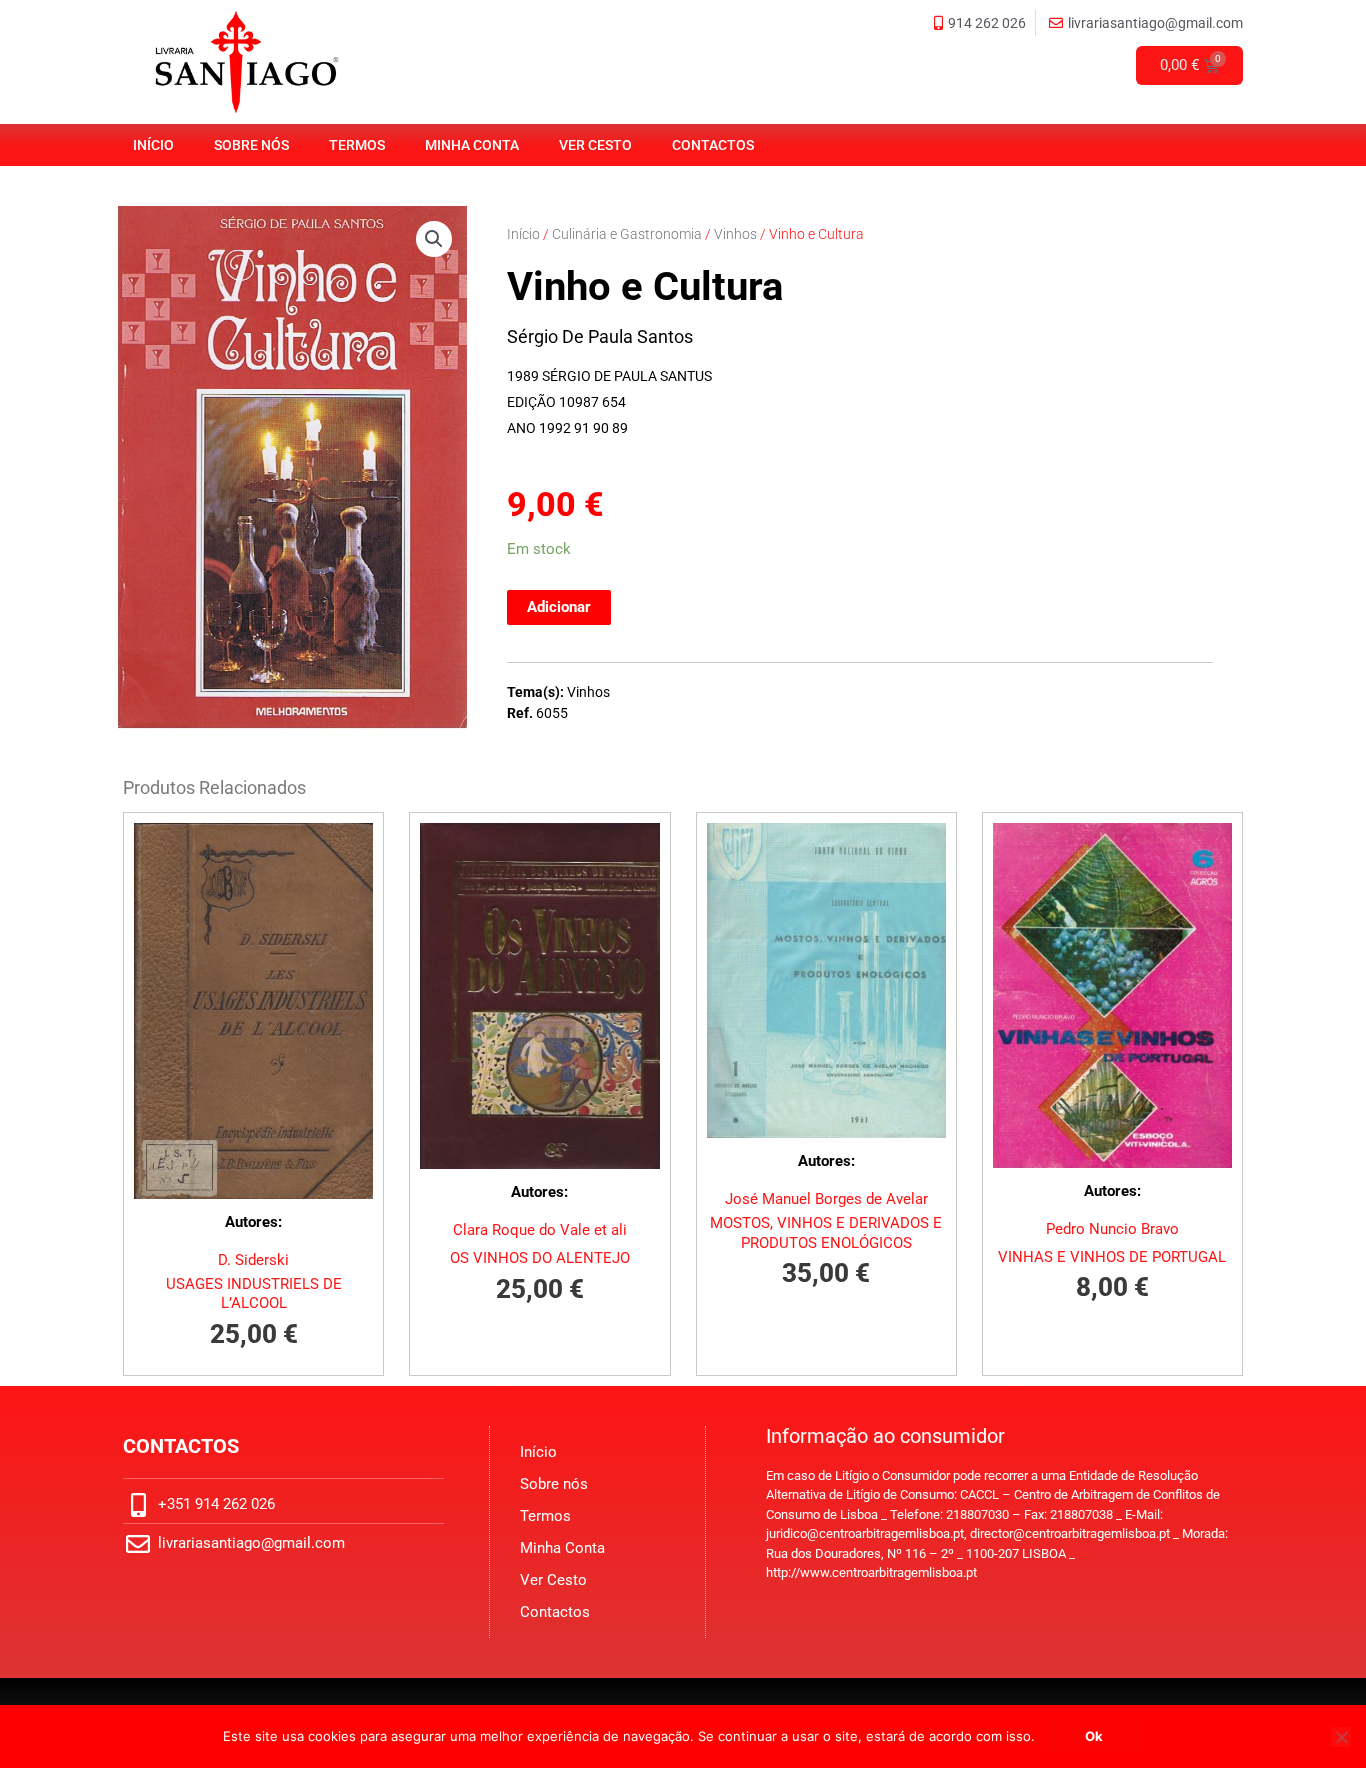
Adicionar (559, 607)
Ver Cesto (595, 145)
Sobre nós (251, 145)
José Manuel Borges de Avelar (826, 1199)
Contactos (713, 145)
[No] (1341, 1737)
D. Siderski (253, 1260)
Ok (1094, 1736)
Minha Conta (472, 145)
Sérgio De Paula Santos (600, 336)
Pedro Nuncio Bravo (1112, 1229)
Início (153, 145)
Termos (357, 145)
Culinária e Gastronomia (627, 234)
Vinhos (735, 234)
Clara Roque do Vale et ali (540, 1230)
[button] (434, 239)
